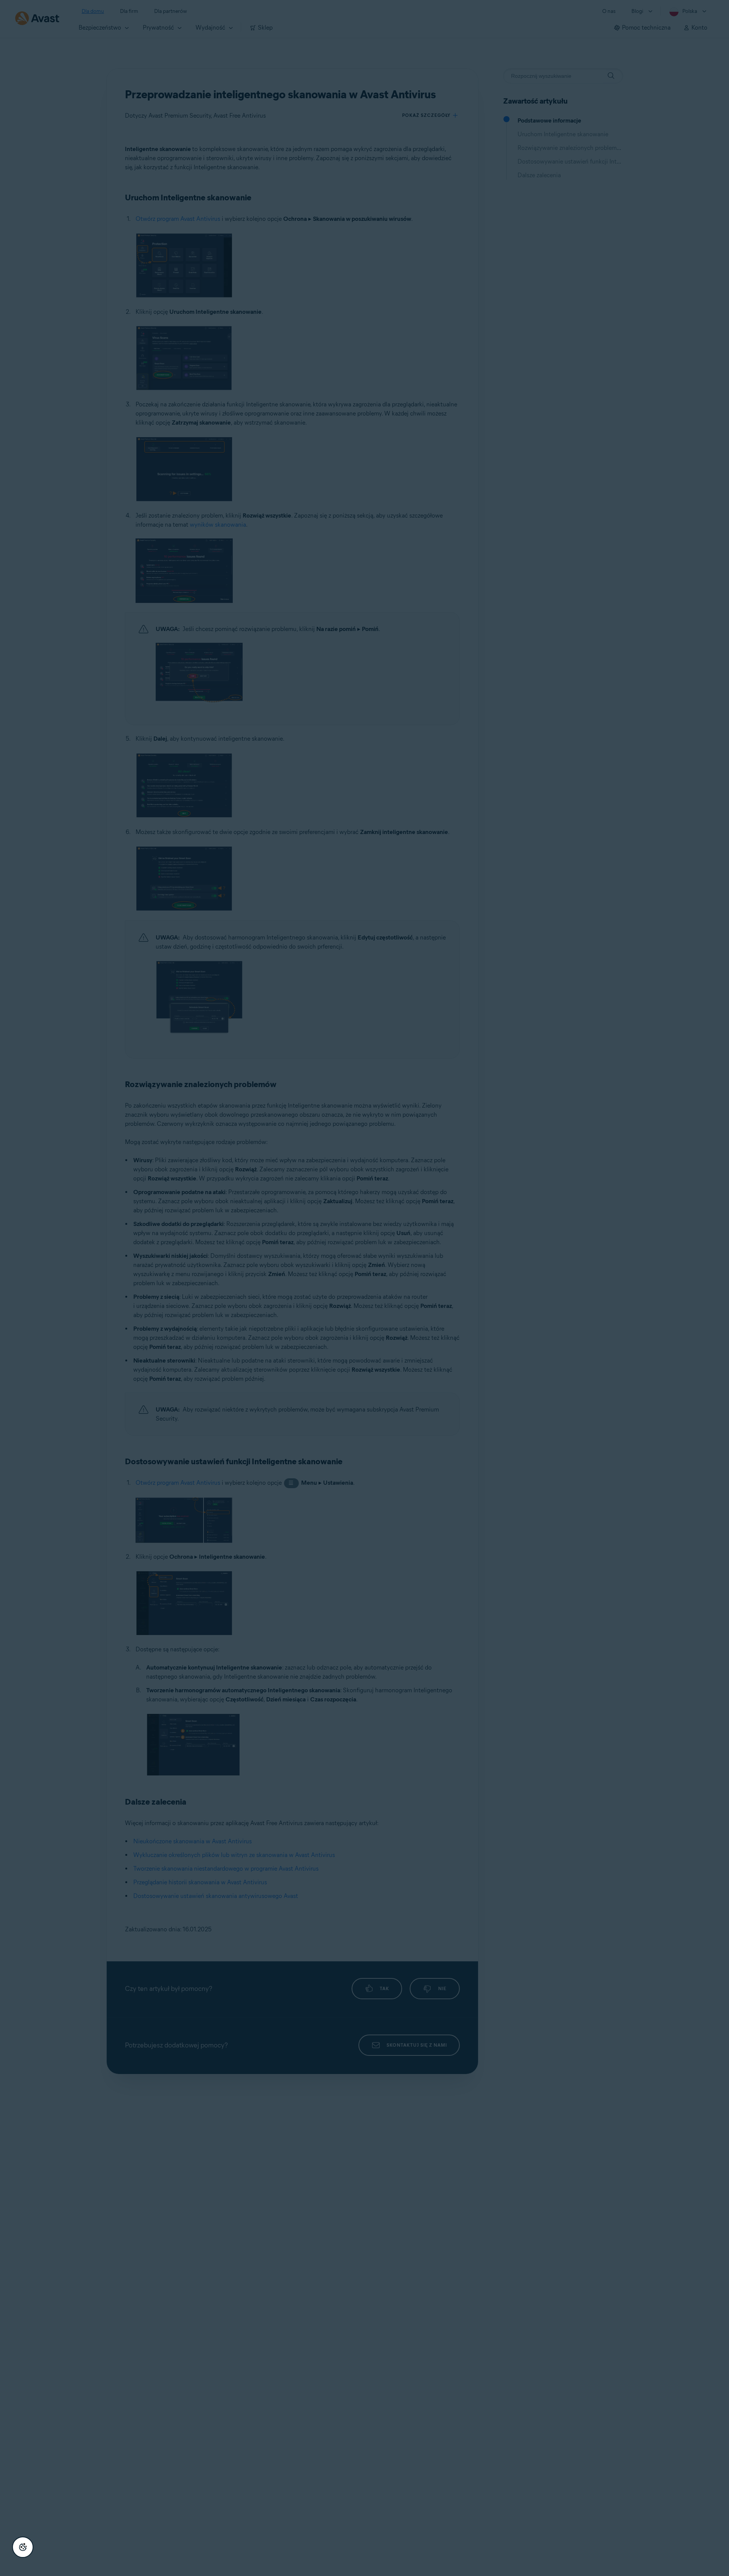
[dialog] (364, 1288)
